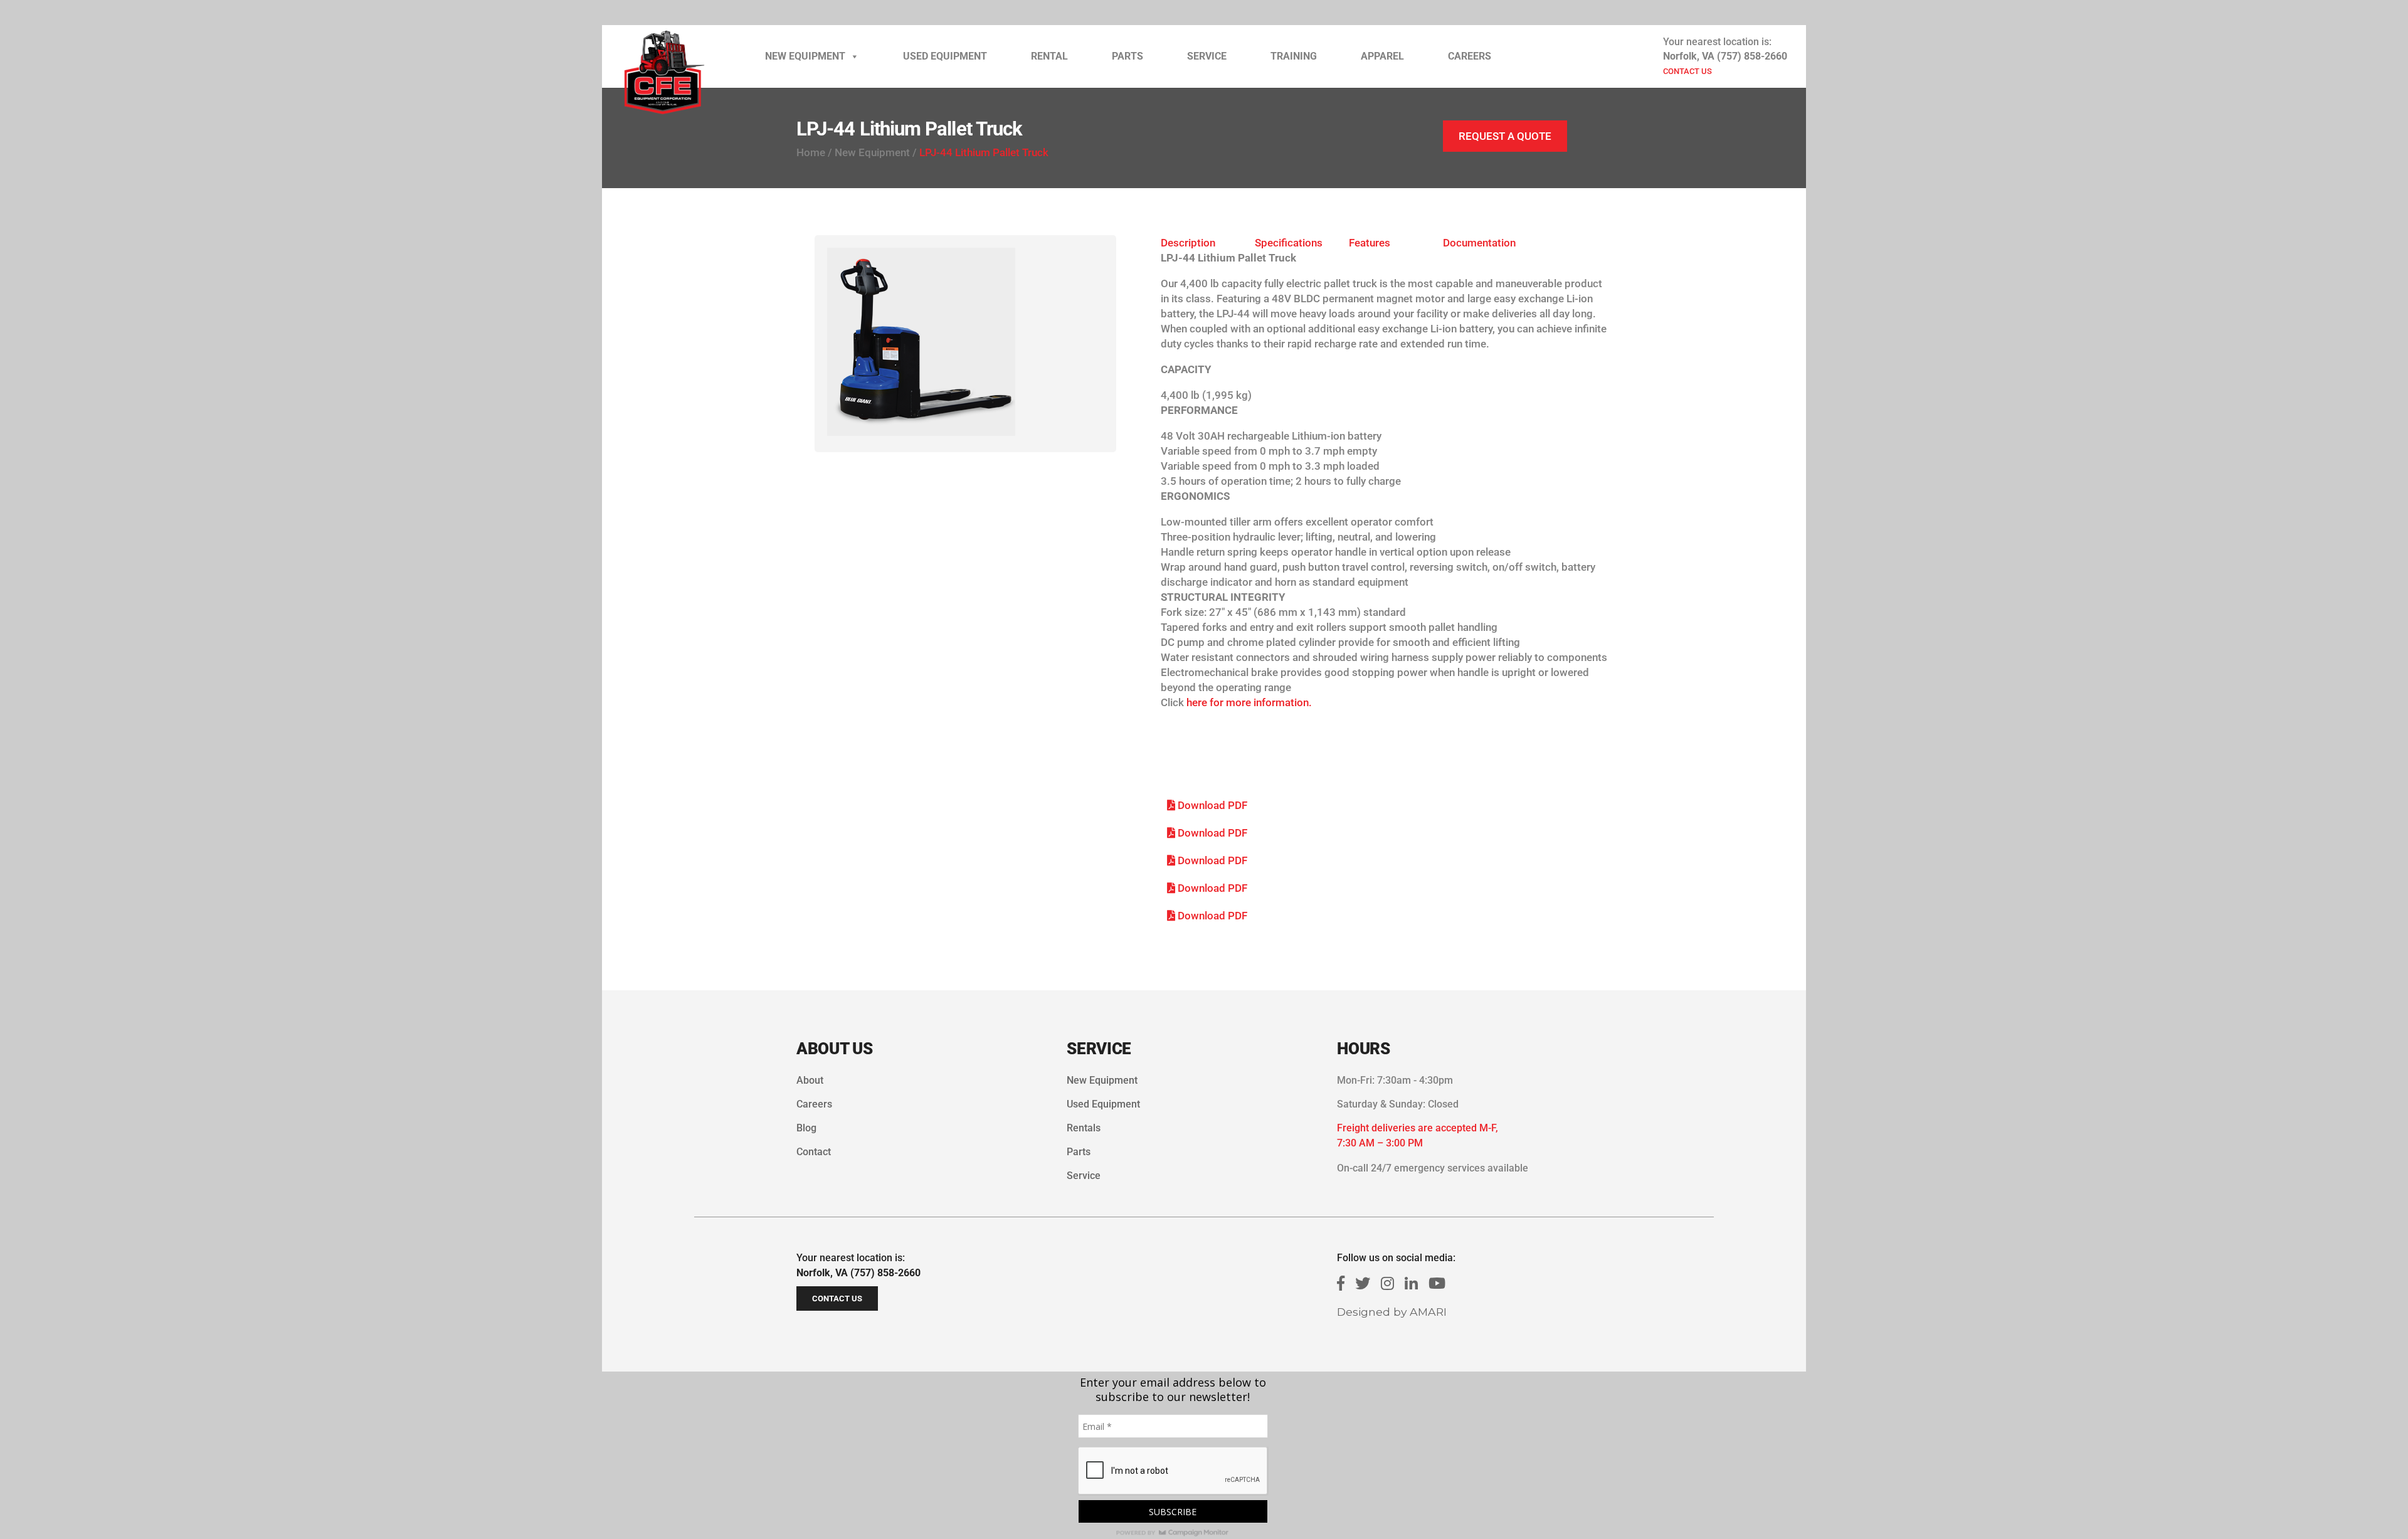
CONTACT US (1687, 71)
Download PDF (1211, 805)
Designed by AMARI (1392, 1312)
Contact (814, 1152)
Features (1370, 243)
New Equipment (805, 56)
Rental (1049, 56)
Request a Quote (1505, 136)
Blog (806, 1128)
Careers (1470, 56)
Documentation (1479, 243)
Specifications (1289, 243)
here (1197, 702)
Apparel (1382, 56)
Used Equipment (945, 56)
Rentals (1084, 1128)
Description (1188, 243)
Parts (1127, 56)
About (810, 1080)
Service (1207, 56)
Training (1294, 56)
